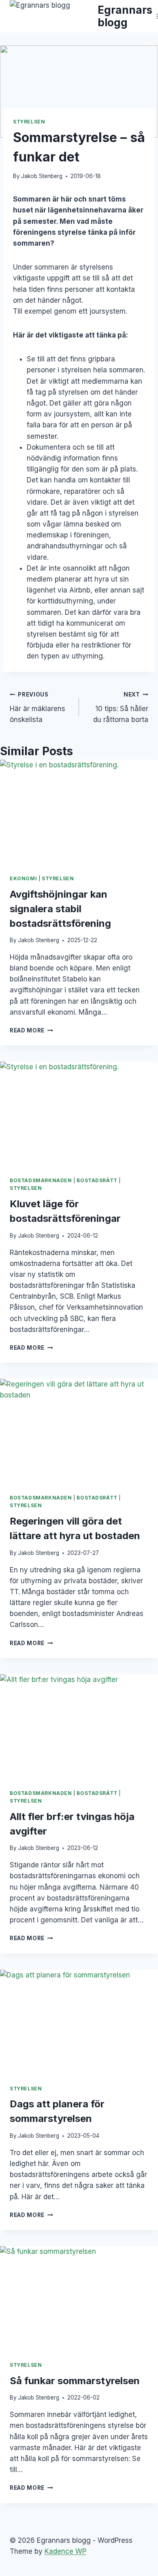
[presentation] (79, 812)
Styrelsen (29, 122)
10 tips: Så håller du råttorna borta (121, 707)
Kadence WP (65, 2551)
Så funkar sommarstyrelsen (75, 2381)
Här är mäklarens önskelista (37, 707)
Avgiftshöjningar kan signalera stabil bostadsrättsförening (60, 909)
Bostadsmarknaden (41, 1180)
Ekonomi (23, 878)
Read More (31, 1030)
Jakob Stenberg (42, 176)
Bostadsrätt (97, 1180)
